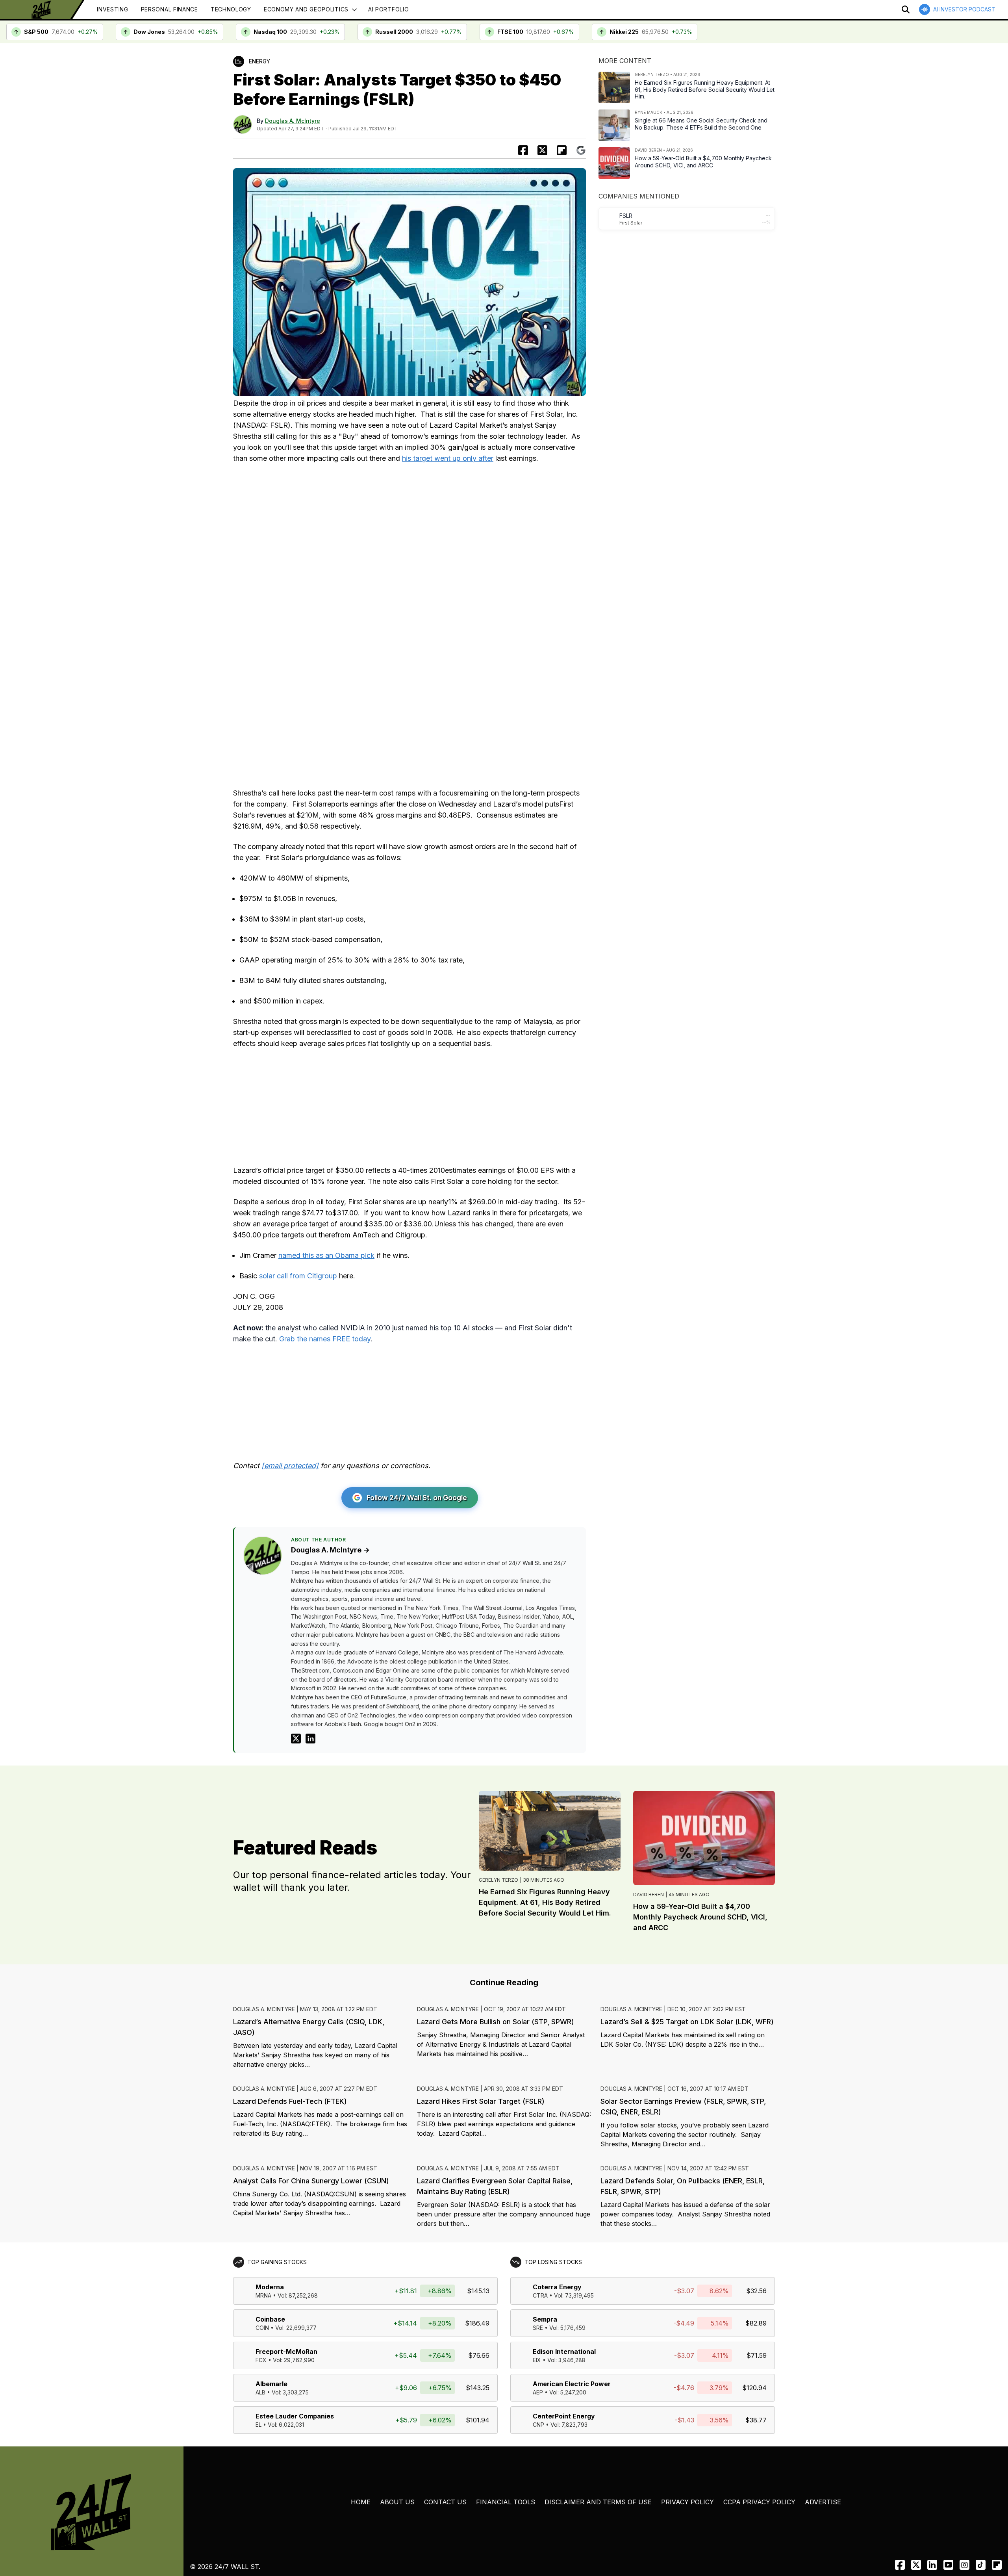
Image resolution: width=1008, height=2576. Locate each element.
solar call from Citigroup (298, 1276)
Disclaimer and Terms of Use (598, 2502)
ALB (260, 2392)
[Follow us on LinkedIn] (932, 2565)
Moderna (270, 2287)
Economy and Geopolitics (306, 9)
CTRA (540, 2295)
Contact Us (445, 2502)
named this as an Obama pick (326, 1255)
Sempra (545, 2319)
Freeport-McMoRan (286, 2352)
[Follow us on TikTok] (981, 2565)
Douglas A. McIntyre (293, 121)
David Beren (649, 1894)
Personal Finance (170, 9)
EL (258, 2425)
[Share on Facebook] (523, 150)
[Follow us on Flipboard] (562, 150)
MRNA (263, 2295)
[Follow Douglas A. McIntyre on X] (296, 1739)
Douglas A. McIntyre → (330, 1550)
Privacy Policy (687, 2502)
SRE (538, 2328)
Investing (112, 9)
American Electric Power (572, 2384)
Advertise (823, 2502)
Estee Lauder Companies (295, 2416)
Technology (231, 9)
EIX (537, 2360)
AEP (538, 2392)
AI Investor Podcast (964, 9)
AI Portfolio (388, 9)
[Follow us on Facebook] (900, 2565)
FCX (261, 2360)
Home (361, 2502)
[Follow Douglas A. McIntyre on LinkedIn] (310, 1739)
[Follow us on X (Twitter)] (916, 2565)
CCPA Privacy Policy (759, 2502)
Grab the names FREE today (325, 1339)
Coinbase (270, 2319)
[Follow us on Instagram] (964, 2565)
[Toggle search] (906, 9)
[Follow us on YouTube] (948, 2565)
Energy (259, 61)
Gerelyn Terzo (498, 1880)
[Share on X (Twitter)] (542, 150)
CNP (538, 2425)
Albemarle (271, 2384)
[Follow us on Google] (581, 150)
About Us (397, 2502)
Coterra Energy (557, 2287)
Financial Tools (506, 2502)
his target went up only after (448, 458)
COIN (262, 2328)
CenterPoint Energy (564, 2416)
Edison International (564, 2352)
